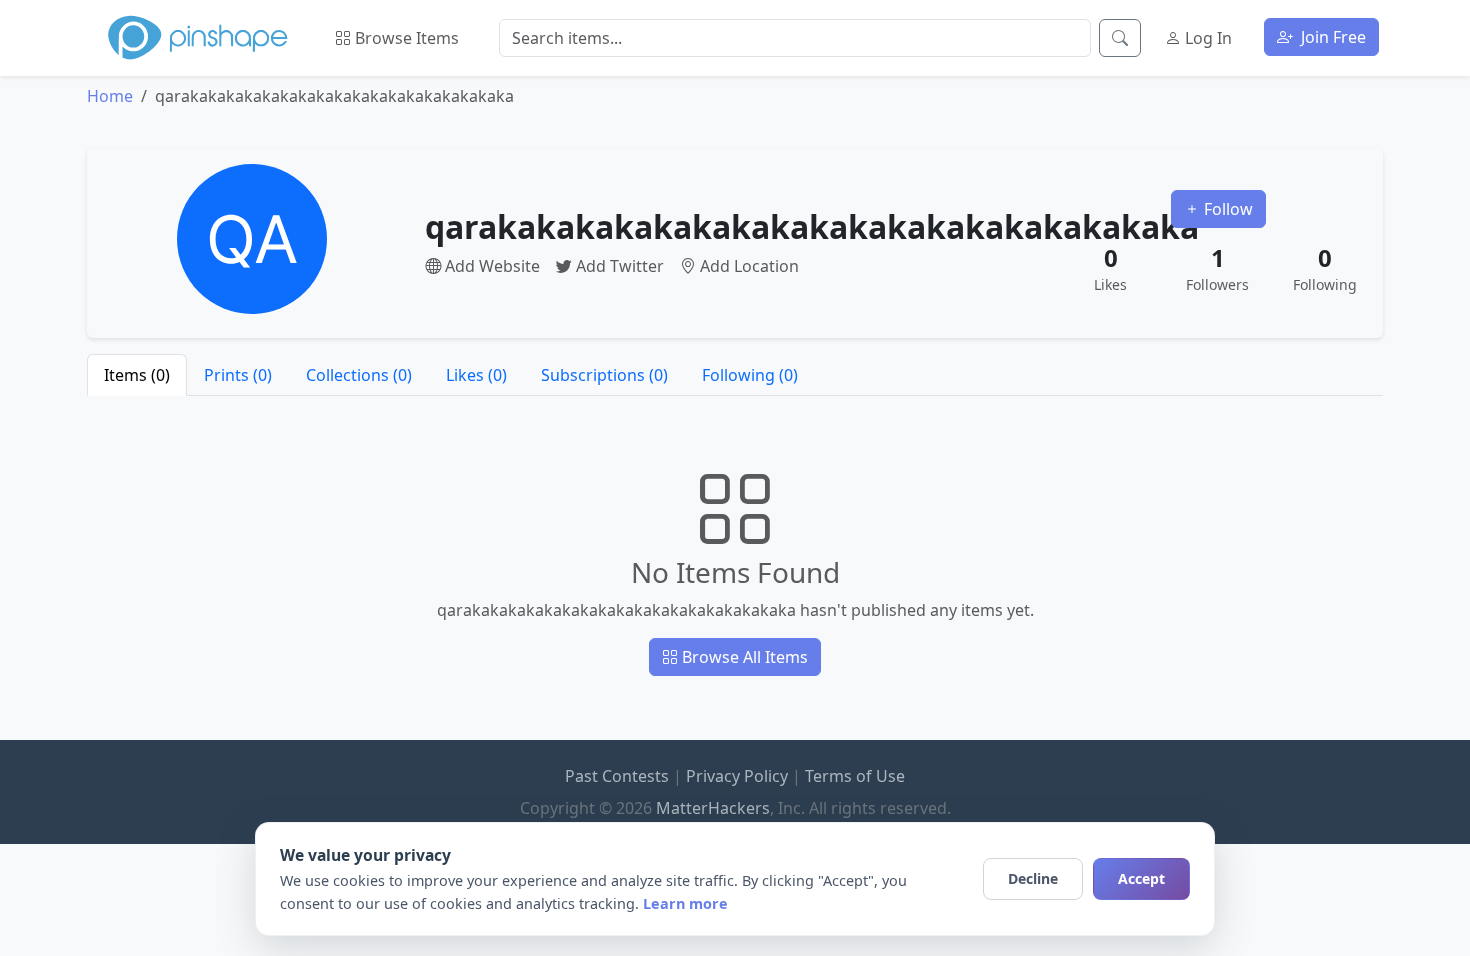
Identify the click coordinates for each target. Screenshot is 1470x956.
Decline (1033, 878)
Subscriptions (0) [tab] (604, 375)
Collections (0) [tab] (359, 375)
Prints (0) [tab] (238, 375)
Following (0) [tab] (750, 375)
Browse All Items (743, 657)
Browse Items (405, 38)
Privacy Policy (737, 776)
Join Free (1331, 37)
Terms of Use (855, 776)
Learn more (685, 903)
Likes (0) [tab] (476, 375)
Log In (1206, 38)
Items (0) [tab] (137, 375)
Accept (1141, 878)
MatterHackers (713, 808)
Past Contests (617, 776)
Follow (1226, 209)
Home (110, 96)
